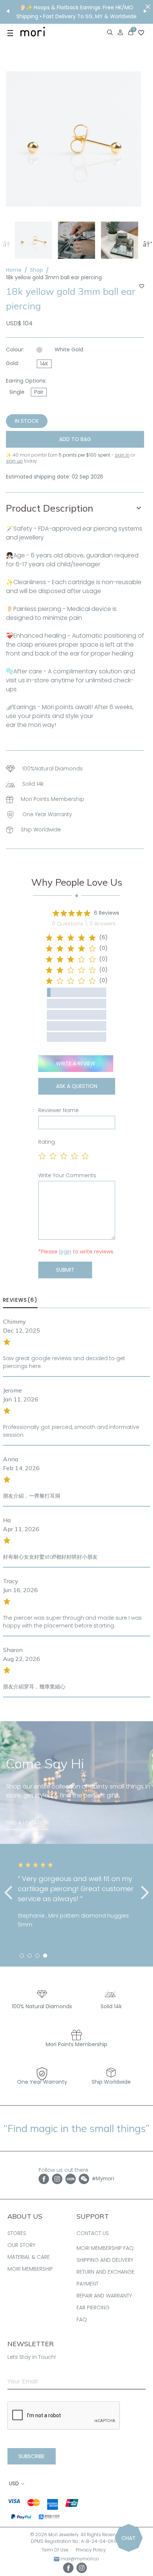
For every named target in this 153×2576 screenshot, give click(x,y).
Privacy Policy (91, 2550)
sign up (14, 461)
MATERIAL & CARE (29, 2257)
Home (14, 270)
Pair (39, 392)
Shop (37, 270)
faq (82, 2319)
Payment (87, 2284)
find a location (27, 1823)
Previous (6, 243)
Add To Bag (75, 439)
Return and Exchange (105, 2272)
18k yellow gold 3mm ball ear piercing (54, 277)
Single (17, 392)
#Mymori (103, 2178)
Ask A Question (77, 1086)
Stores (17, 2233)
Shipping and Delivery (105, 2260)
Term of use (55, 2550)
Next (147, 243)
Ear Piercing (93, 2308)
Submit (65, 1270)
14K (44, 364)
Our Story (21, 2245)
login (65, 1252)
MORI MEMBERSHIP (30, 2269)
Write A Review (76, 1063)
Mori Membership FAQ (105, 2248)
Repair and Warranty (104, 2296)
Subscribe (32, 2456)
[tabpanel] (76, 1895)
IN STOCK (27, 421)
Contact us (93, 2233)
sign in (122, 455)
